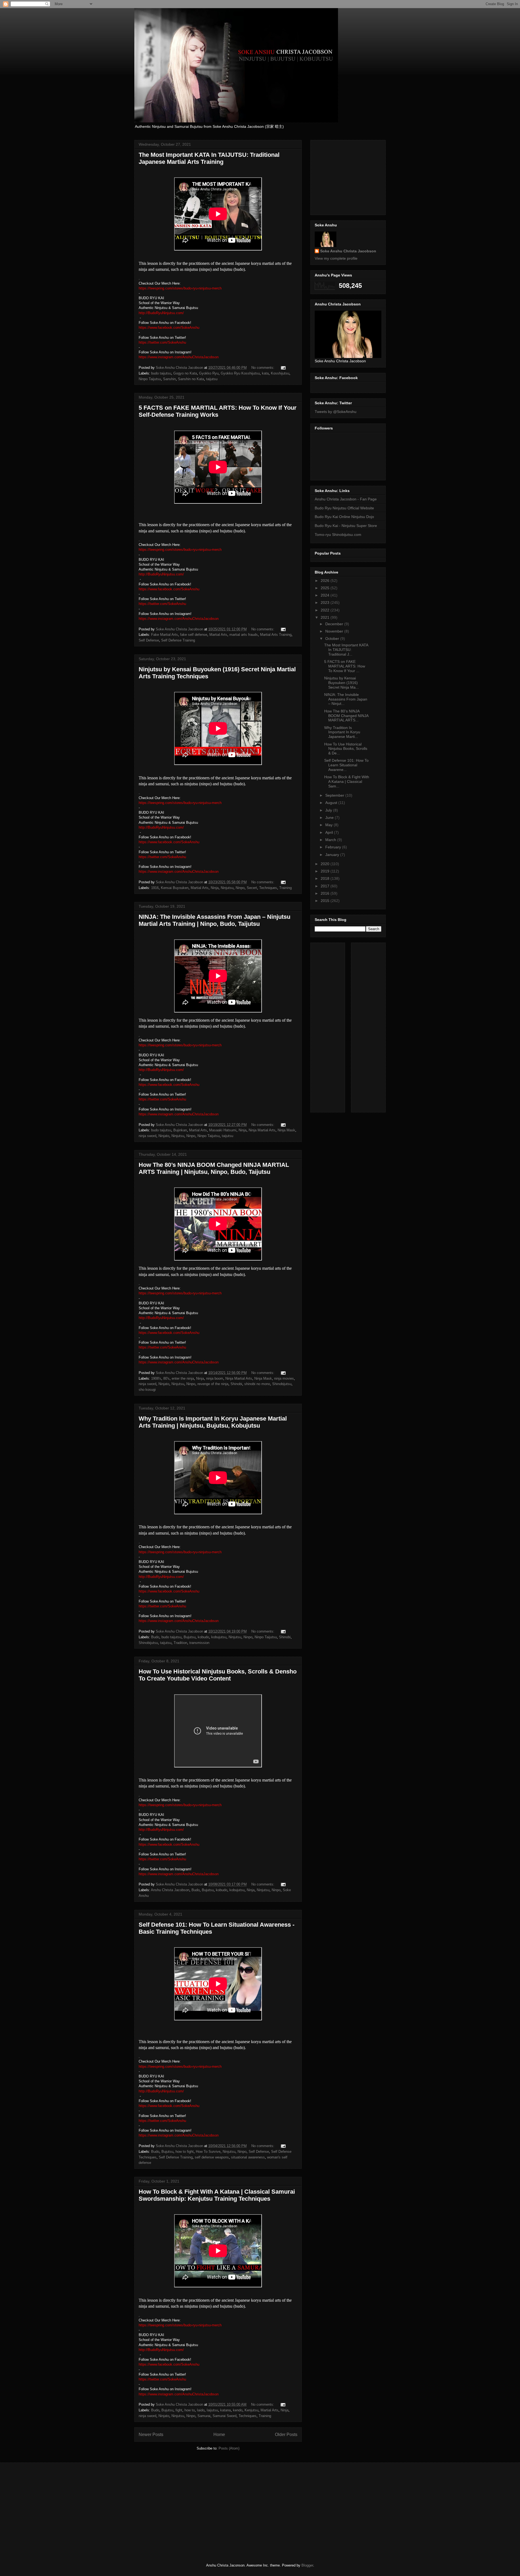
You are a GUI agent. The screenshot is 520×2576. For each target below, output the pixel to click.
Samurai (204, 2416)
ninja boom (215, 1378)
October (333, 639)
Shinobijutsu (282, 1384)
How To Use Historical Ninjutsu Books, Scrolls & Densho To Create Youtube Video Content (218, 1675)
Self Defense (149, 640)
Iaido (201, 2410)
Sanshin (169, 379)
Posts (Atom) (229, 2448)
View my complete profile (336, 258)
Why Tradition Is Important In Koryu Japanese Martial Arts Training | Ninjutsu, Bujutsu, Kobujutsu (213, 1422)
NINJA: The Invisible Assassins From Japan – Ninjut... (346, 699)
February (334, 847)
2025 (326, 588)
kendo (238, 2410)
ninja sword (147, 1136)
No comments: (263, 368)
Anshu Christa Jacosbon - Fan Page (346, 499)
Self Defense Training (178, 640)
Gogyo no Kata (185, 373)
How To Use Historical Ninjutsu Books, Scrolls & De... (346, 749)
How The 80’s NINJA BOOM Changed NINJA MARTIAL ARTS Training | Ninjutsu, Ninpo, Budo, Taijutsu (214, 1168)
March (331, 840)
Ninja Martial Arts (262, 1130)
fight (179, 2410)
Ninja (215, 888)
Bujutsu (190, 1637)
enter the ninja (183, 1378)
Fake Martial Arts (165, 635)
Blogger (307, 2565)
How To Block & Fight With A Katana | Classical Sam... (347, 781)
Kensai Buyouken (175, 888)
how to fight (185, 2152)
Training (285, 888)
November (335, 631)
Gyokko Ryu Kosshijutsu (240, 373)
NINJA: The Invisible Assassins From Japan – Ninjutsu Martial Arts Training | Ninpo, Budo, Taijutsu (214, 920)
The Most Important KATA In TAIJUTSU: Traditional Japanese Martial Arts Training (209, 158)
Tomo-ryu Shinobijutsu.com (338, 535)
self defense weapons (212, 2157)
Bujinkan (180, 1130)
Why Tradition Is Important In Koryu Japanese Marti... (342, 732)
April (330, 832)
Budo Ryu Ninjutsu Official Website (344, 508)
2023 (326, 603)
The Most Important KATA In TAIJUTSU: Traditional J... (346, 650)
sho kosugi (147, 1390)
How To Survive (208, 2152)
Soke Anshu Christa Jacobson (348, 251)
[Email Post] (283, 368)
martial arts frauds (244, 635)
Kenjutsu (251, 2410)
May (329, 825)
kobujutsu (219, 1637)
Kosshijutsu (280, 373)
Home (219, 2435)
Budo (155, 1637)
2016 (326, 893)
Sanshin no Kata (191, 379)
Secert (252, 888)
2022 (326, 610)
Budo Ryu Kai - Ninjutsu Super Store (346, 526)
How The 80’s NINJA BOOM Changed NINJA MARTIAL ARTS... (346, 716)
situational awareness (248, 2157)
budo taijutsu (161, 373)
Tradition (180, 1643)
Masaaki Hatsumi (223, 1130)
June (330, 818)
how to (190, 2410)
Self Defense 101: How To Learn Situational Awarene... (346, 765)
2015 (326, 901)
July (329, 810)
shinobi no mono (257, 1384)
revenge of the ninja (213, 1384)
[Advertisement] (355, 176)
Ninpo (240, 888)
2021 (326, 617)
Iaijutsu (212, 2410)
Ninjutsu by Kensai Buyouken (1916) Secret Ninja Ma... (342, 683)
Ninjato (164, 1136)
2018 (326, 878)
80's (166, 1378)
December (335, 624)
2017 (326, 886)
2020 (326, 864)
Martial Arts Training (276, 635)
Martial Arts (218, 635)
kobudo (203, 1637)
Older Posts (286, 2435)
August (332, 803)
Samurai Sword (225, 2416)
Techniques (268, 888)
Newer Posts (151, 2435)
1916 (155, 888)
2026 (326, 581)
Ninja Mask (286, 1130)
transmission (199, 1643)
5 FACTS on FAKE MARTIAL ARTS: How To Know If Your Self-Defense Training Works (218, 411)
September (335, 795)
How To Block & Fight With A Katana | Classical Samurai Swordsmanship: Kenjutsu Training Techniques (217, 2195)
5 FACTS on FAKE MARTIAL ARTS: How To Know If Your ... (345, 666)
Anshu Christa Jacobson (170, 1890)
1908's (156, 1378)
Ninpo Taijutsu (150, 379)
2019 (326, 871)
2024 (326, 595)
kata (265, 373)
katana (225, 2410)
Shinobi (236, 1384)
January (333, 855)
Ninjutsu (227, 888)
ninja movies (284, 1378)
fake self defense (194, 635)
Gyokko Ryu (209, 373)
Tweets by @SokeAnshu (336, 412)
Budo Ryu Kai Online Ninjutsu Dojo (344, 517)
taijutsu (212, 379)
